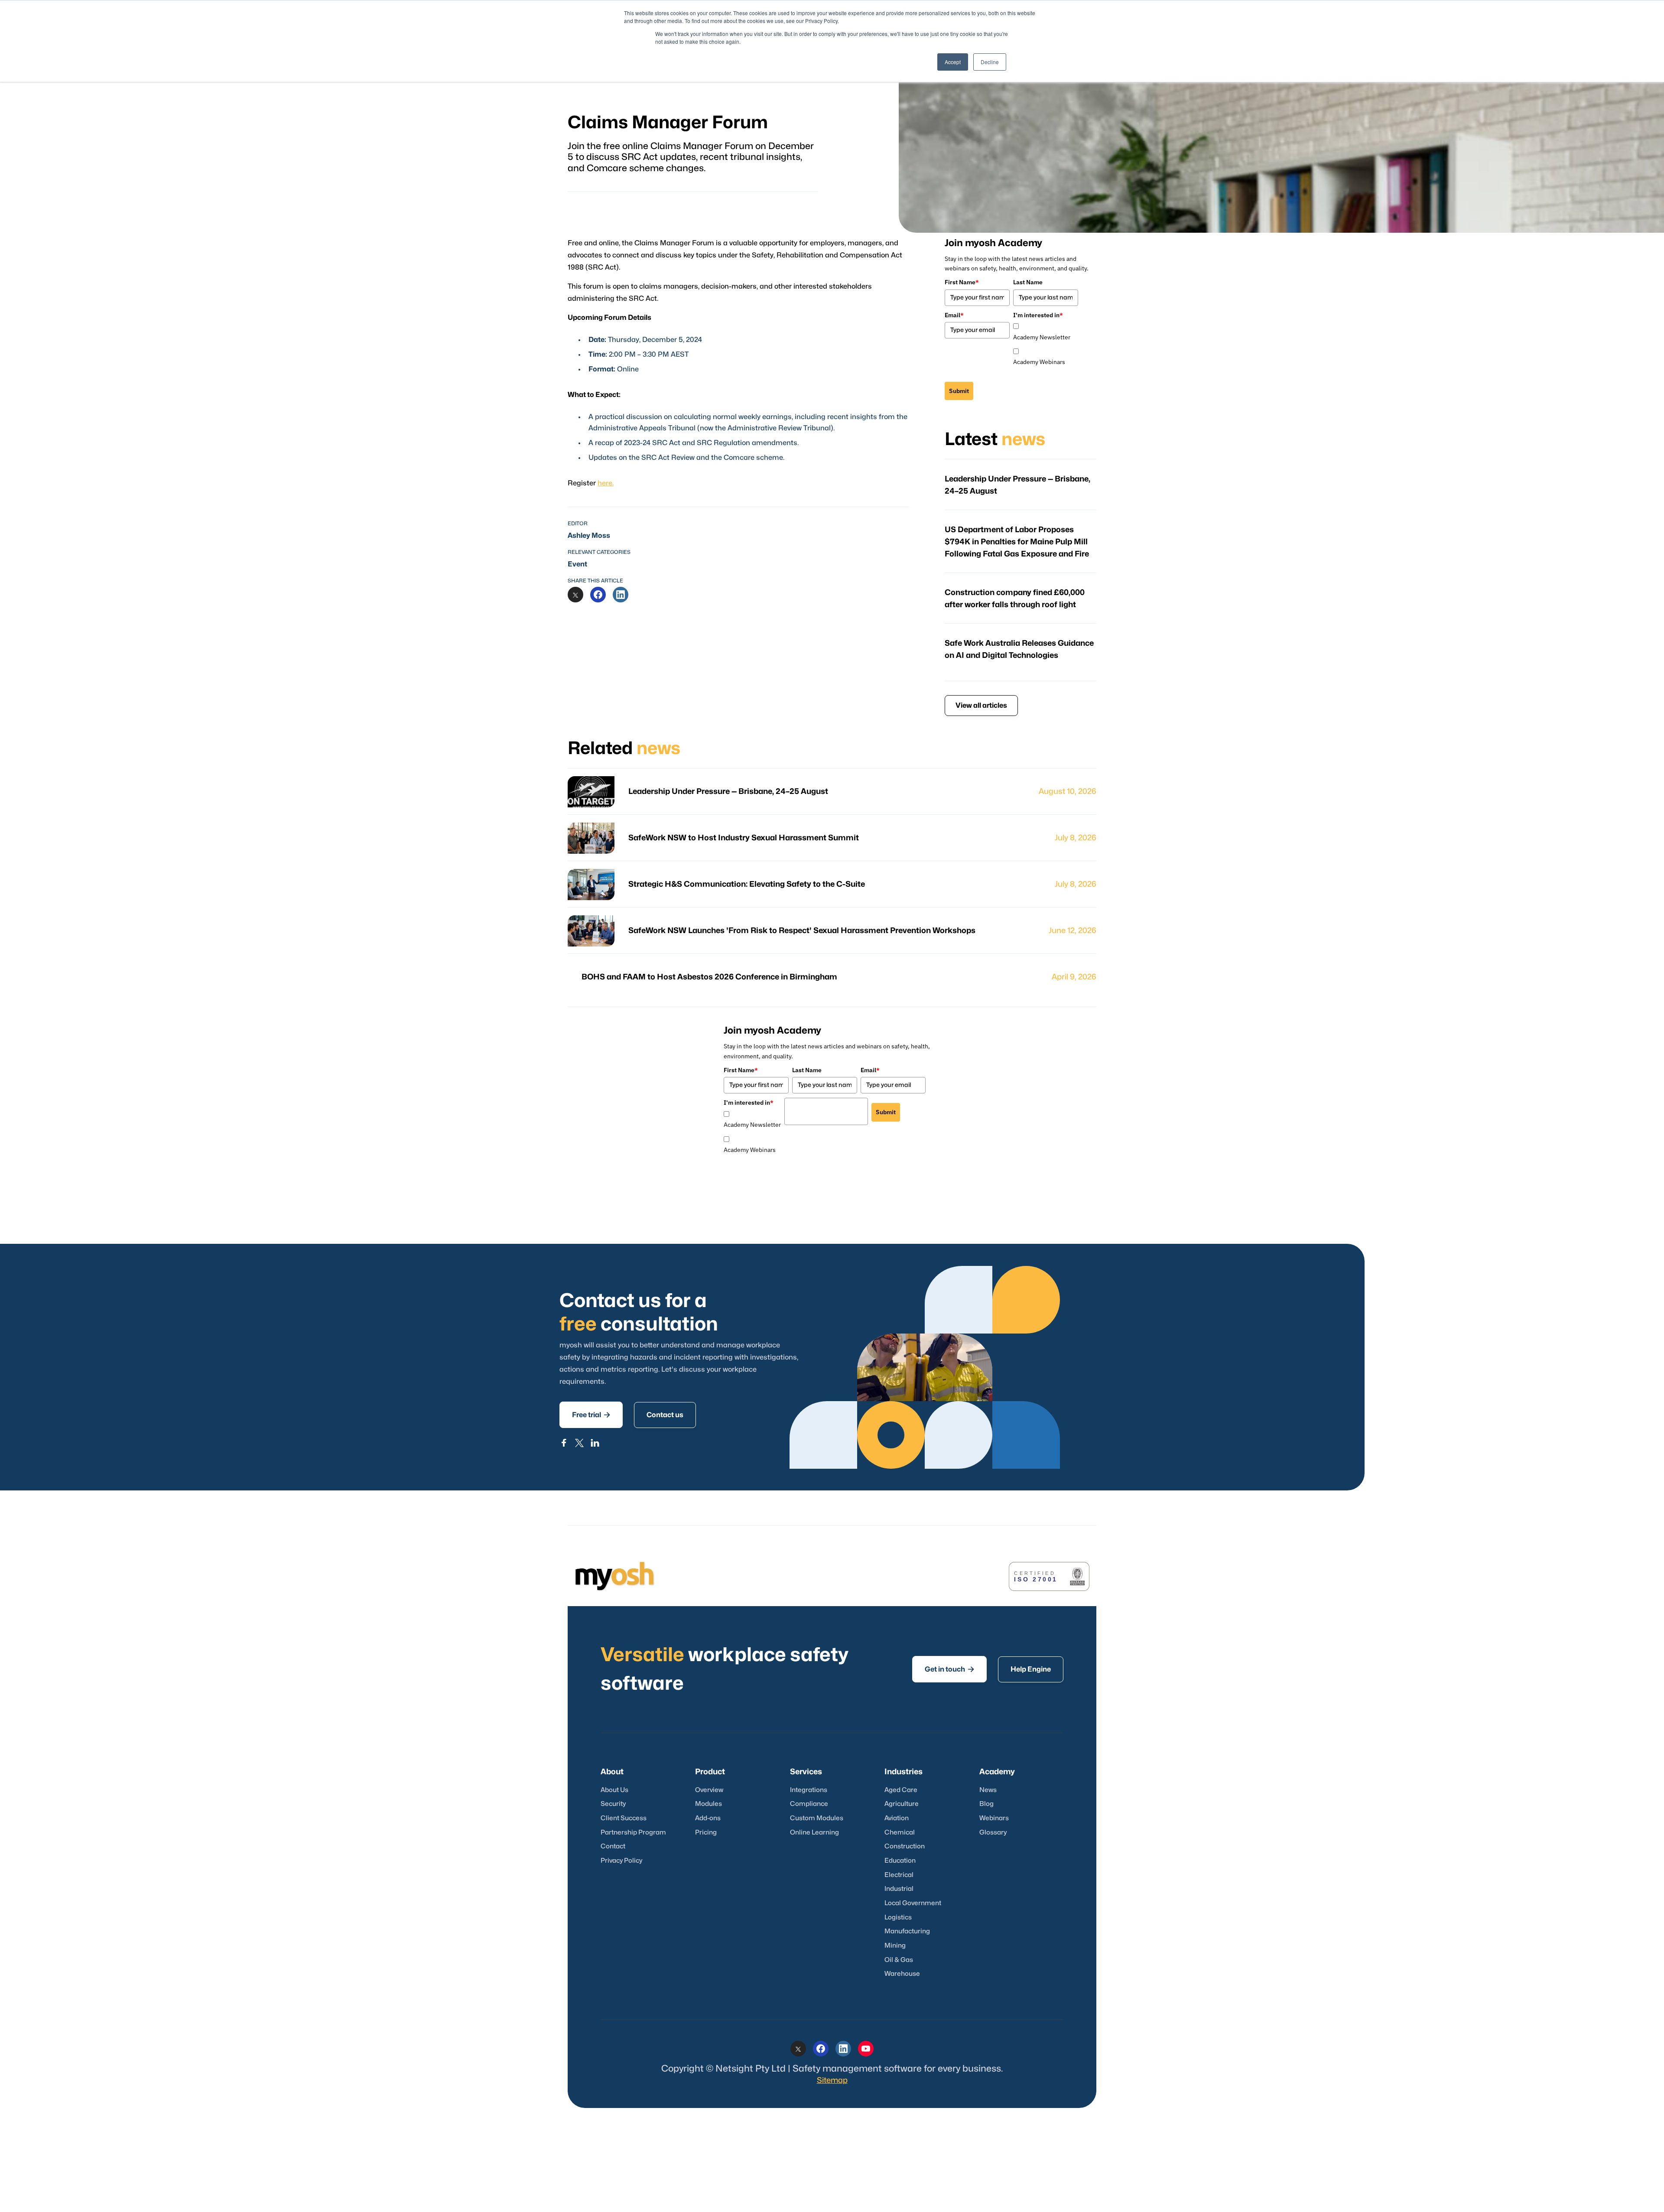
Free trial (591, 1415)
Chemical (900, 1833)
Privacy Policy (621, 1861)
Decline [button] (990, 62)
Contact (613, 1846)
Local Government (913, 1903)
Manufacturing (907, 1931)
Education (900, 1861)
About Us (614, 1790)
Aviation (897, 1818)
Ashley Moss (589, 536)
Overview (709, 1790)
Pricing (706, 1833)
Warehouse (902, 1974)
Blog (986, 1804)
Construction (905, 1846)
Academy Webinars (1039, 362)
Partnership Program (633, 1833)
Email (954, 315)
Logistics (898, 1918)
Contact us (665, 1415)
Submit (959, 391)
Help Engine (1031, 1669)
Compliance (809, 1804)
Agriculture (902, 1804)
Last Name (1028, 282)
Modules (708, 1804)
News (988, 1790)
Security (613, 1804)
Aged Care (901, 1790)
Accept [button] (953, 62)
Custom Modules (817, 1818)
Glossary (993, 1833)
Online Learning (814, 1833)
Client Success (624, 1818)
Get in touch (949, 1669)
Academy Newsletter (1042, 337)
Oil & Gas (899, 1960)
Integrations (809, 1790)
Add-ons (708, 1818)
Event (577, 564)
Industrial (899, 1889)
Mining (895, 1946)
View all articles (981, 706)
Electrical (899, 1875)
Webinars (994, 1818)
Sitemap (832, 2080)
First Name (962, 282)
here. (606, 483)
